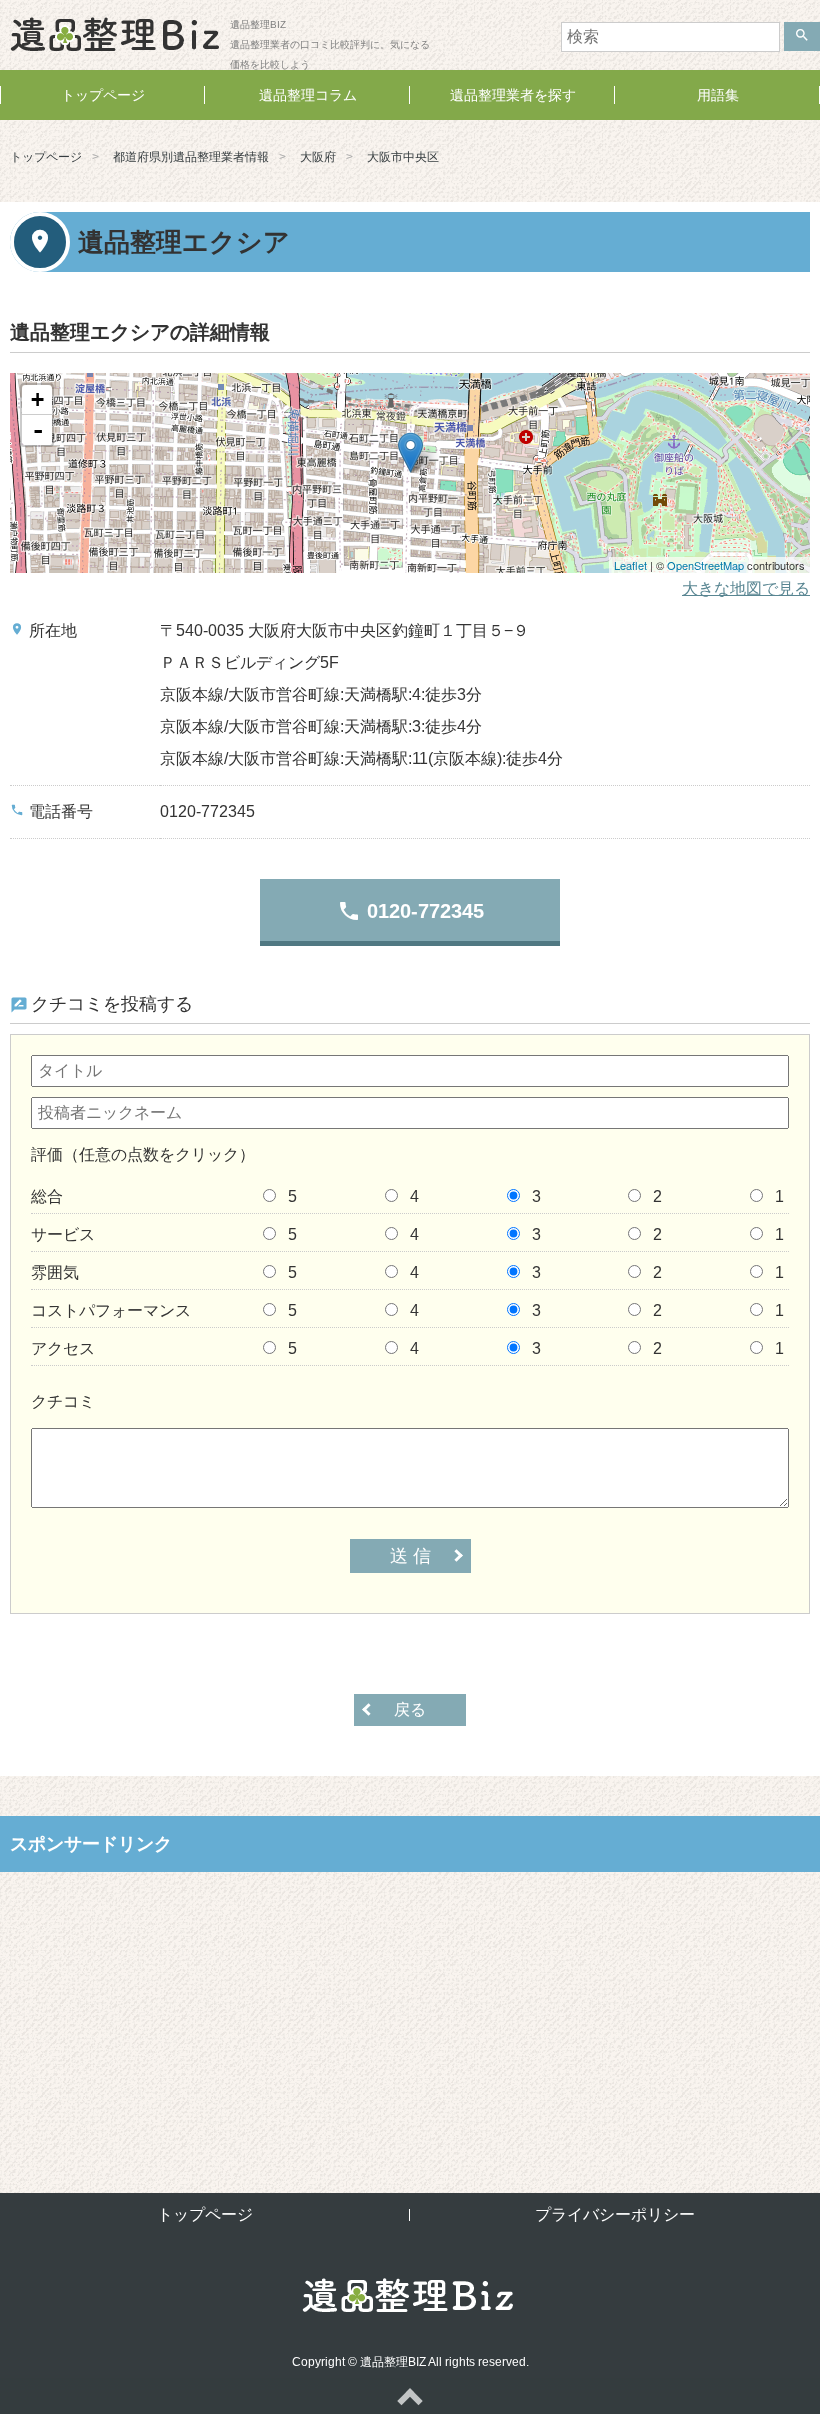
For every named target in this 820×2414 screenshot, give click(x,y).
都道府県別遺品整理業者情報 (191, 157)
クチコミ (63, 1401)
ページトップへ (410, 2396)
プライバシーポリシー (615, 2214)
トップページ (103, 95)
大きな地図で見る (746, 588)
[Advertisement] (410, 2017)
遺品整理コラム (308, 95)
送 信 (410, 1556)
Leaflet (630, 565)
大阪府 (318, 157)
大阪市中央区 (403, 157)
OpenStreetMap (705, 565)
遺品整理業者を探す (513, 95)
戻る (410, 1709)
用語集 (718, 95)
